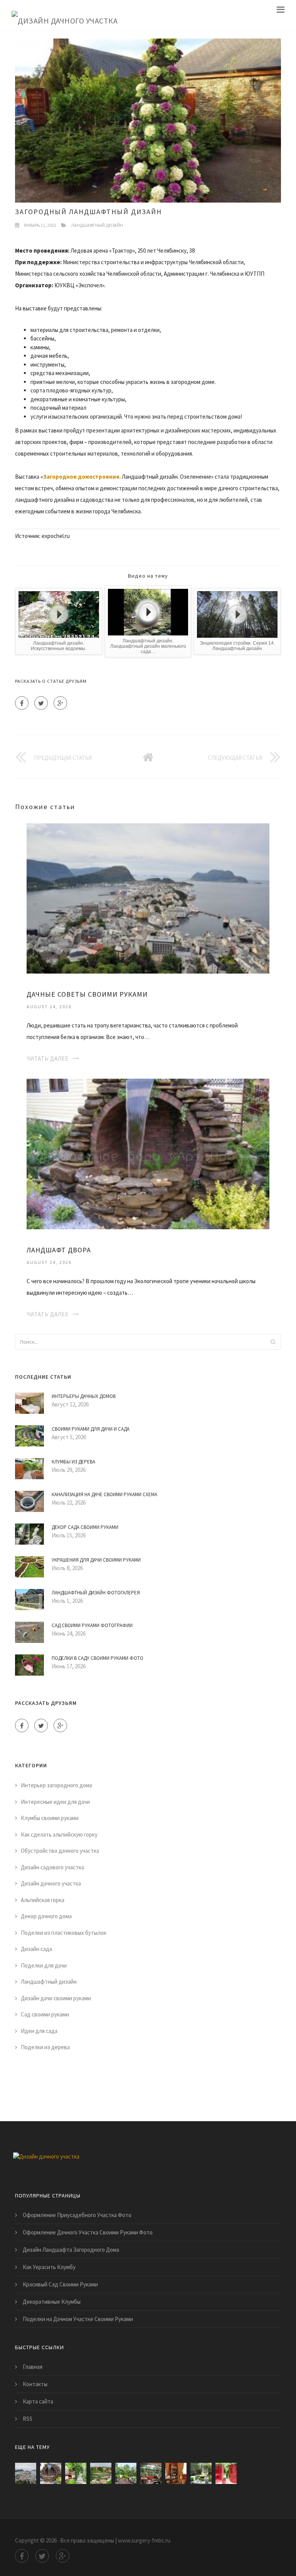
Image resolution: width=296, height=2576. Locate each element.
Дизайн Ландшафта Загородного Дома (71, 2250)
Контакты (35, 2384)
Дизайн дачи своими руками (56, 1998)
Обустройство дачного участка (60, 1851)
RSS (28, 2419)
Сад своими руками (45, 2014)
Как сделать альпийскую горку (59, 1834)
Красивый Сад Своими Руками (60, 2284)
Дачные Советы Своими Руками (87, 994)
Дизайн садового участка (52, 1867)
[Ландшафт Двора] (148, 1153)
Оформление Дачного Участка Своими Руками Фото (88, 2232)
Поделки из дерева (45, 2047)
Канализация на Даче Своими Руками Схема (104, 1494)
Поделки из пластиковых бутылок (64, 1933)
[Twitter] (41, 703)
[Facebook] (22, 703)
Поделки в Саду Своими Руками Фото (98, 1658)
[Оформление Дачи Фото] (101, 2473)
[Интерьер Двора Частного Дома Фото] (201, 2473)
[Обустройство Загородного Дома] (151, 2473)
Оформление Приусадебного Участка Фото (77, 2215)
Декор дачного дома (46, 1916)
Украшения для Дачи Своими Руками (96, 1560)
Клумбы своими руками (50, 1818)
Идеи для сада (39, 2031)
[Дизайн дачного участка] (65, 15)
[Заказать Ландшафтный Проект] (126, 2473)
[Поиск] (273, 1342)
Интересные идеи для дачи (55, 1802)
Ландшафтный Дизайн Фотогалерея (96, 1593)
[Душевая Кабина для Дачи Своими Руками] (226, 2473)
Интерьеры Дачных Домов (84, 1396)
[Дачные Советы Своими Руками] (148, 898)
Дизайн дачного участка (51, 1883)
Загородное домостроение (81, 477)
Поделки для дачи (44, 1965)
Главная (33, 2367)
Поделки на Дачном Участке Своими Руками (78, 2319)
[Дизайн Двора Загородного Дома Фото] (76, 2473)
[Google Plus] (60, 703)
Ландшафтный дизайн (97, 225)
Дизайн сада (36, 1949)
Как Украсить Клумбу (49, 2267)
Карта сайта (38, 2401)
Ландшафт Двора (59, 1250)
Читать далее (48, 1058)
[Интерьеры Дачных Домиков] (176, 2473)
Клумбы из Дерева (73, 1462)
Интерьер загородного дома (56, 1785)
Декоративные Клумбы (52, 2302)
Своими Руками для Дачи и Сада (91, 1429)
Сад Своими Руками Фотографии (92, 1625)
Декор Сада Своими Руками (85, 1527)
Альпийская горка (43, 1900)
